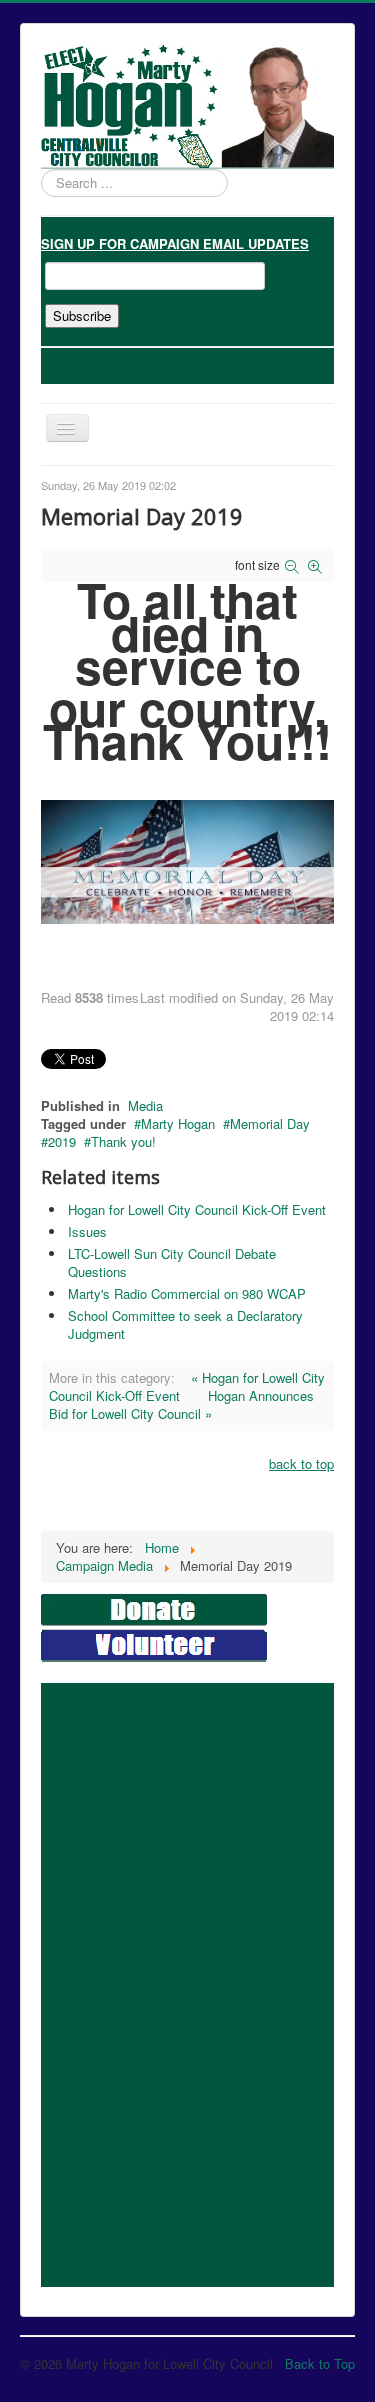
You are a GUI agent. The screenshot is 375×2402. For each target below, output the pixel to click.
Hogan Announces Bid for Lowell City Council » (181, 1404)
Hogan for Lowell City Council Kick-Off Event (197, 1209)
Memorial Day (270, 1123)
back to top (301, 1463)
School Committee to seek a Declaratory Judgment (185, 1324)
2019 (62, 1141)
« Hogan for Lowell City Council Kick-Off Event (187, 1386)
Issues (87, 1231)
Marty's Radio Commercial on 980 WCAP (187, 1293)
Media (145, 1105)
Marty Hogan (178, 1123)
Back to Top (320, 2363)
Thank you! (123, 1141)
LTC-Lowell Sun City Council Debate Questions (172, 1262)
